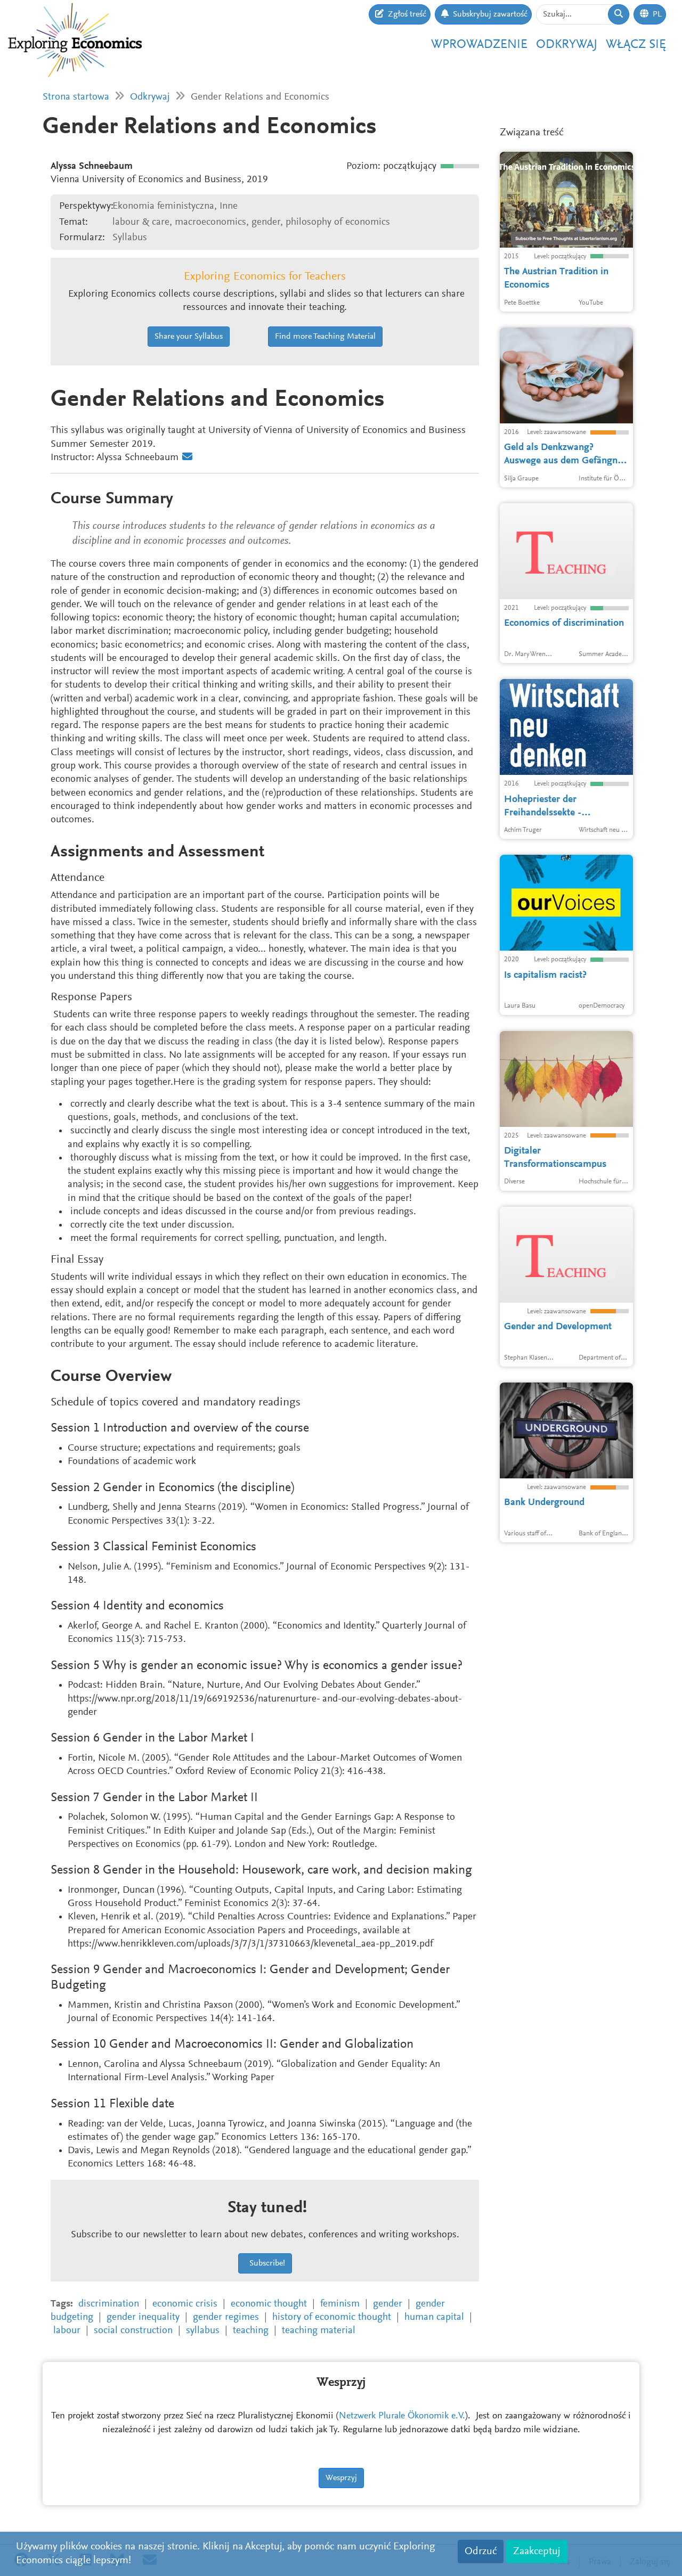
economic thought (269, 2304)
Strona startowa (76, 97)
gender (388, 2304)
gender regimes (226, 2317)
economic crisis (185, 2304)
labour (67, 2331)
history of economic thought (332, 2317)
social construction (133, 2331)
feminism (340, 2304)
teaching (251, 2331)
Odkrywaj (567, 45)
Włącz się (636, 45)
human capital (434, 2317)
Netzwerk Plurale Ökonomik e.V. (402, 2416)
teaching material (319, 2331)
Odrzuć (481, 2552)
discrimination (109, 2304)
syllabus (203, 2331)
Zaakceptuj (537, 2552)
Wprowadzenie (479, 45)
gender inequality (143, 2317)
